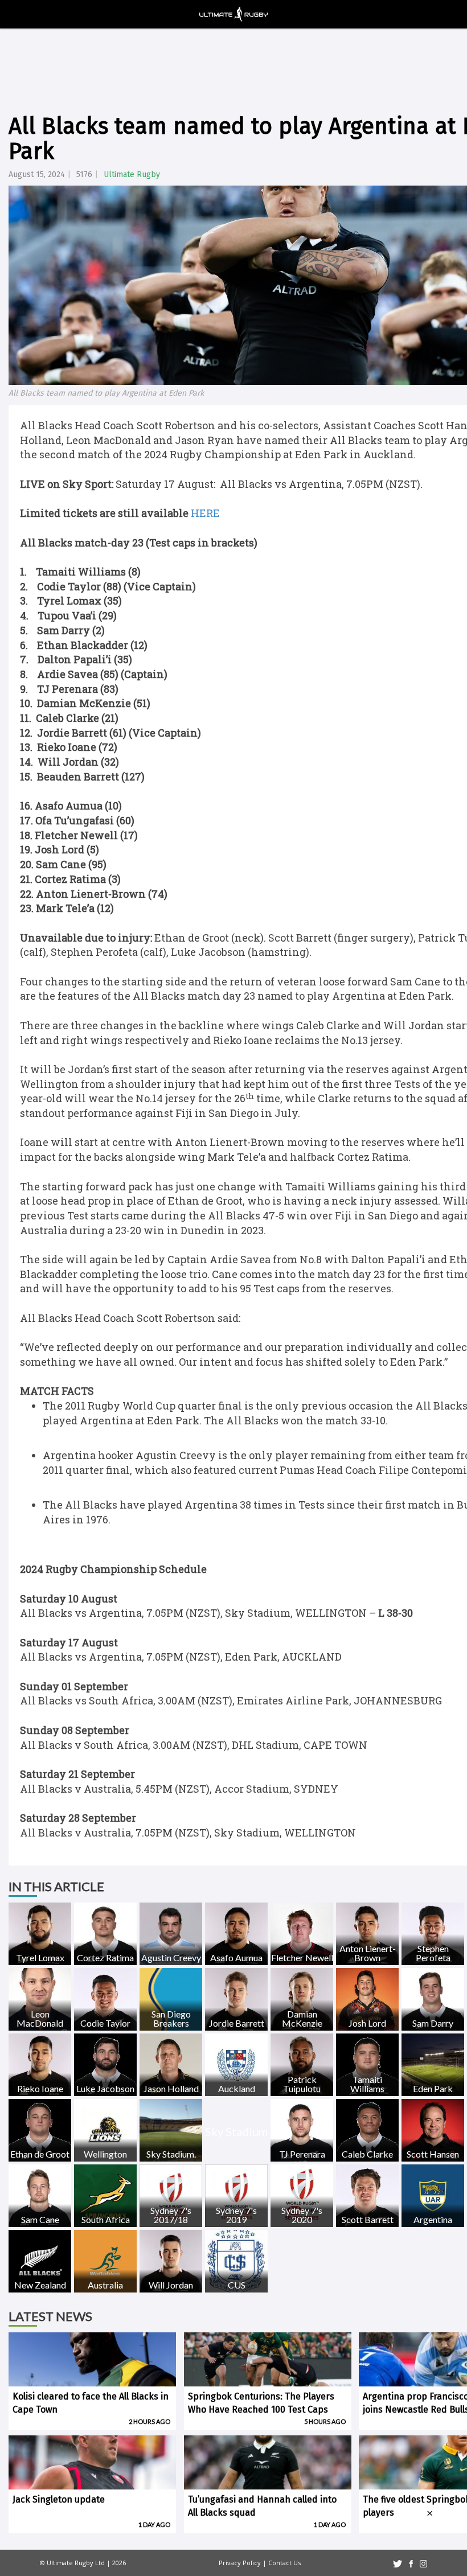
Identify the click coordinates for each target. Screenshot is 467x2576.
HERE (205, 513)
